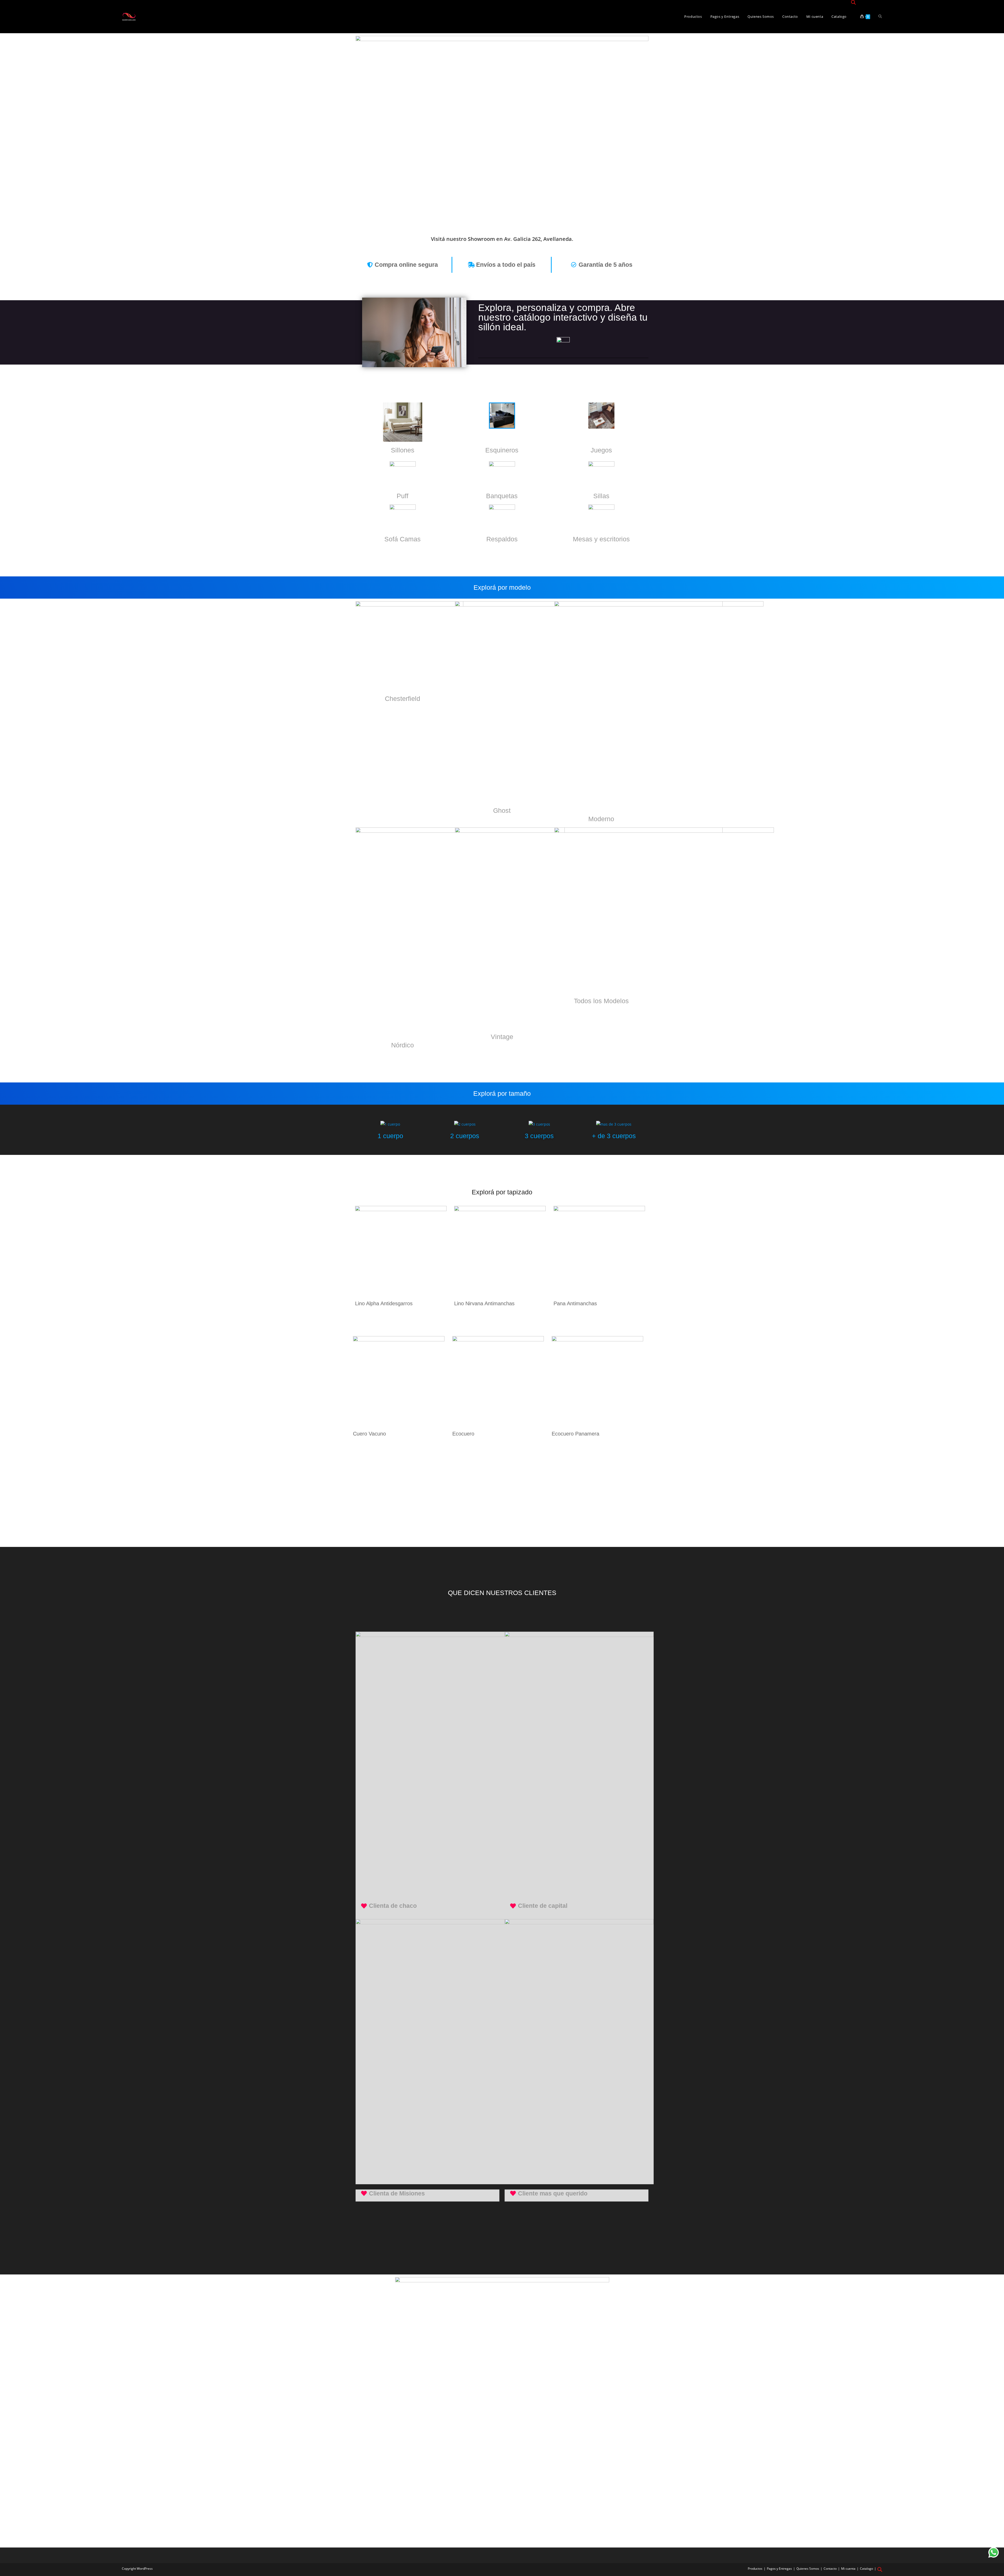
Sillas (601, 496)
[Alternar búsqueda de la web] (880, 17)
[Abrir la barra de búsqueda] (853, 3)
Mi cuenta (848, 2569)
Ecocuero (463, 1434)
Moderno (601, 819)
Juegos (601, 450)
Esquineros (502, 450)
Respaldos (502, 539)
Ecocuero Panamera (575, 1434)
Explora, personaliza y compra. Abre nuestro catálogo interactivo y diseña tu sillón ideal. (563, 317)
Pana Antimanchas (575, 1303)
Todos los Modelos (601, 1001)
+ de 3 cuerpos (614, 1136)
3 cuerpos (539, 1136)
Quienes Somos (808, 2569)
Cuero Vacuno (369, 1434)
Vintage (502, 1037)
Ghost (502, 810)
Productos (755, 2569)
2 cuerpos (465, 1136)
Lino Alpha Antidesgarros (384, 1303)
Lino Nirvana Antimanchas (484, 1303)
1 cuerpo (390, 1136)
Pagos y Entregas (779, 2569)
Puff (403, 496)
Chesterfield (403, 699)
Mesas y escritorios (601, 539)
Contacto (830, 2569)
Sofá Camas (403, 539)
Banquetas (502, 496)
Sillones (403, 450)
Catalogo (866, 2569)
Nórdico (403, 1045)
